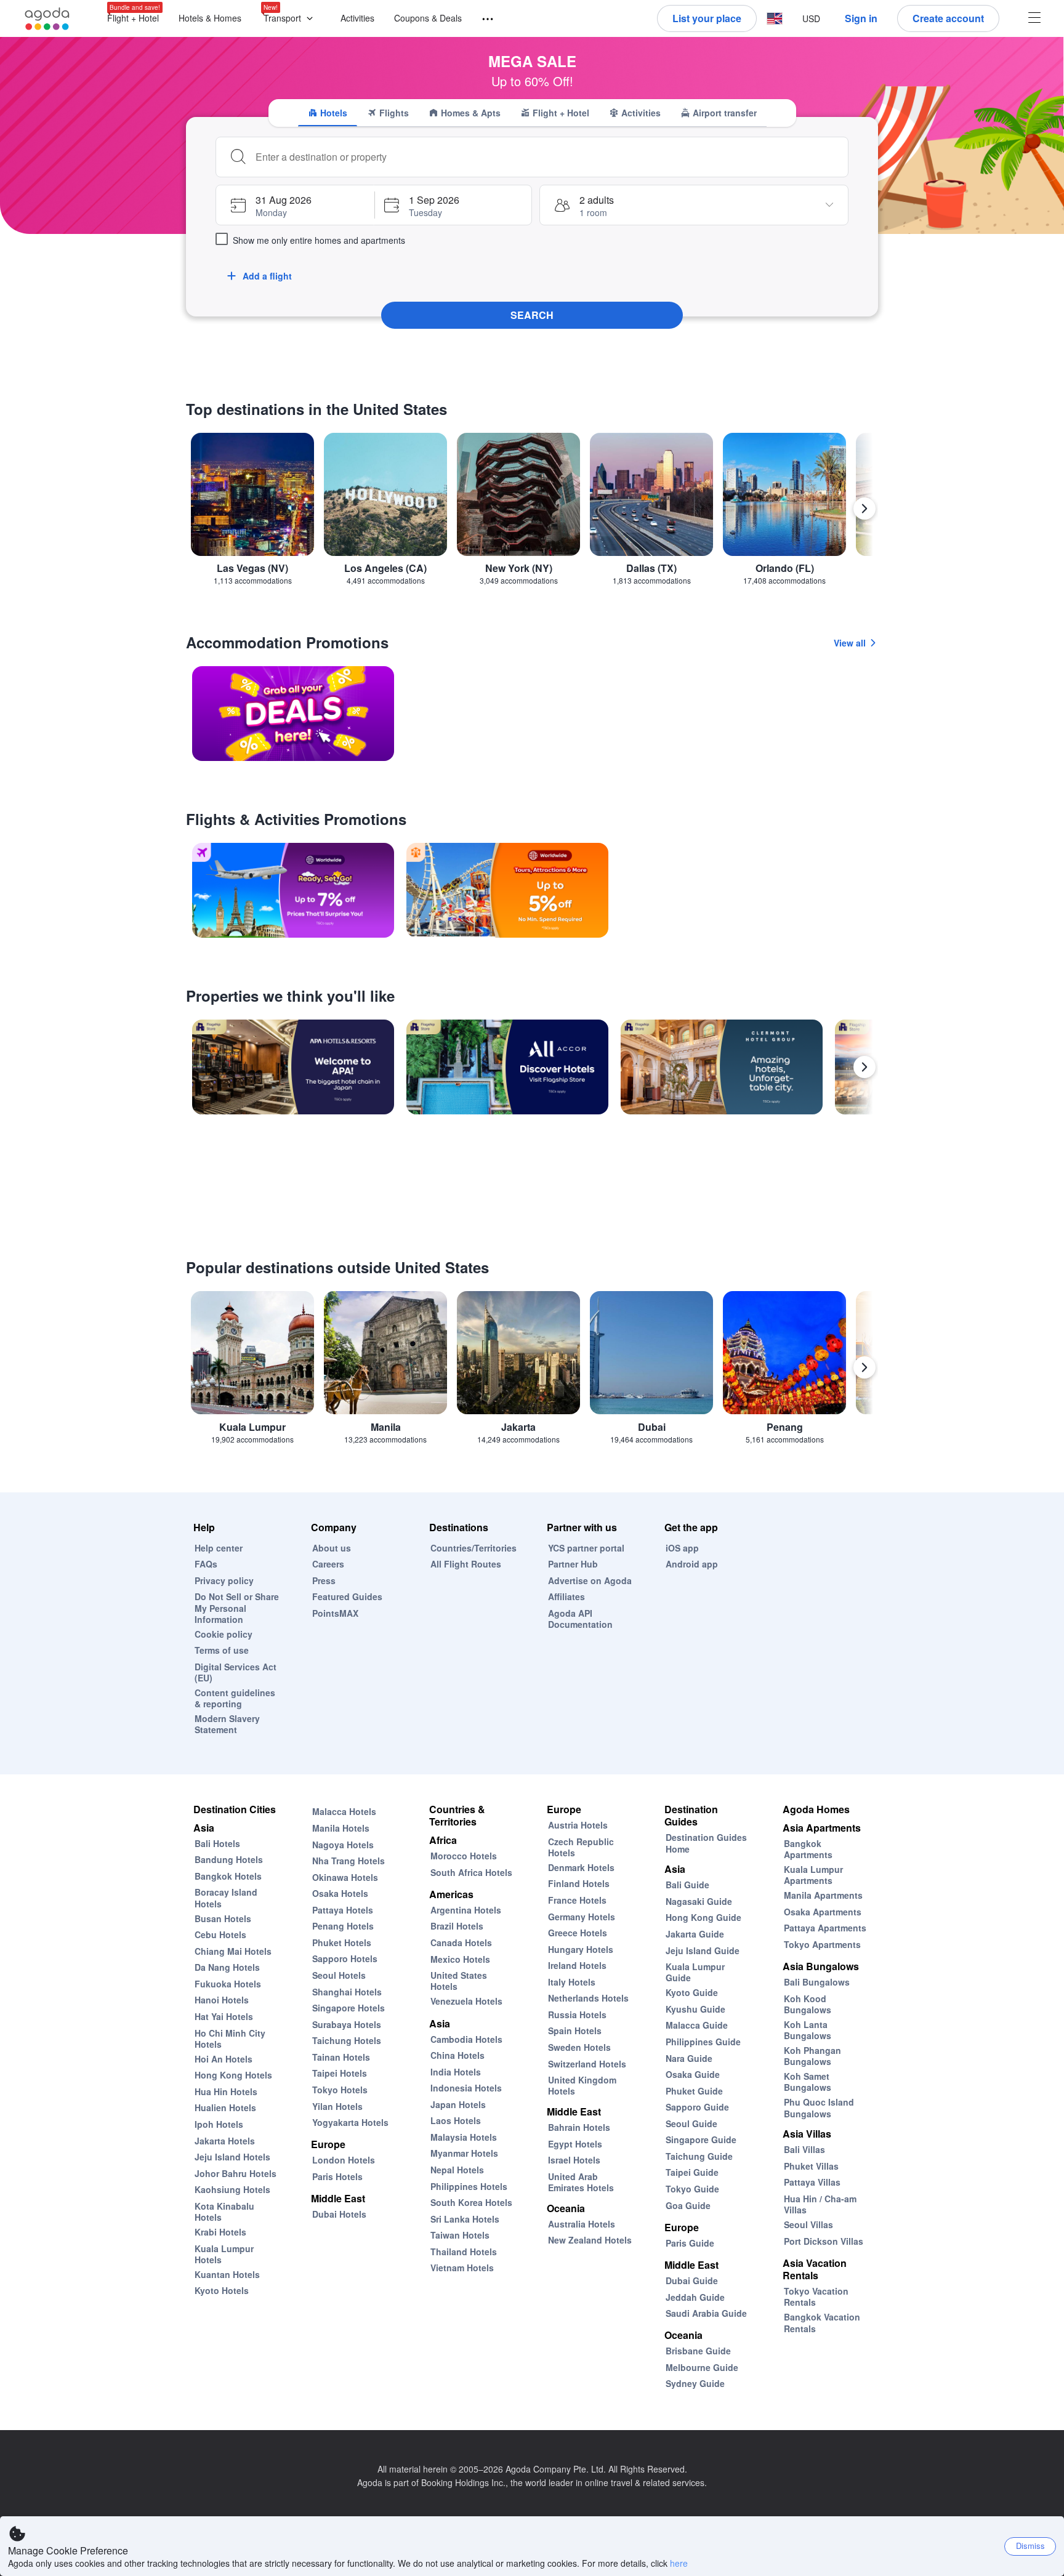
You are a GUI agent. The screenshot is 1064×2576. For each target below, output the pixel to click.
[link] (293, 714)
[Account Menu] (1034, 19)
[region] (532, 514)
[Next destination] (864, 509)
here (679, 2563)
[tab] (328, 113)
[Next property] (864, 1067)
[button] (291, 19)
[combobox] (547, 157)
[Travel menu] (482, 19)
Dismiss (1030, 2546)
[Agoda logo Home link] (47, 19)
